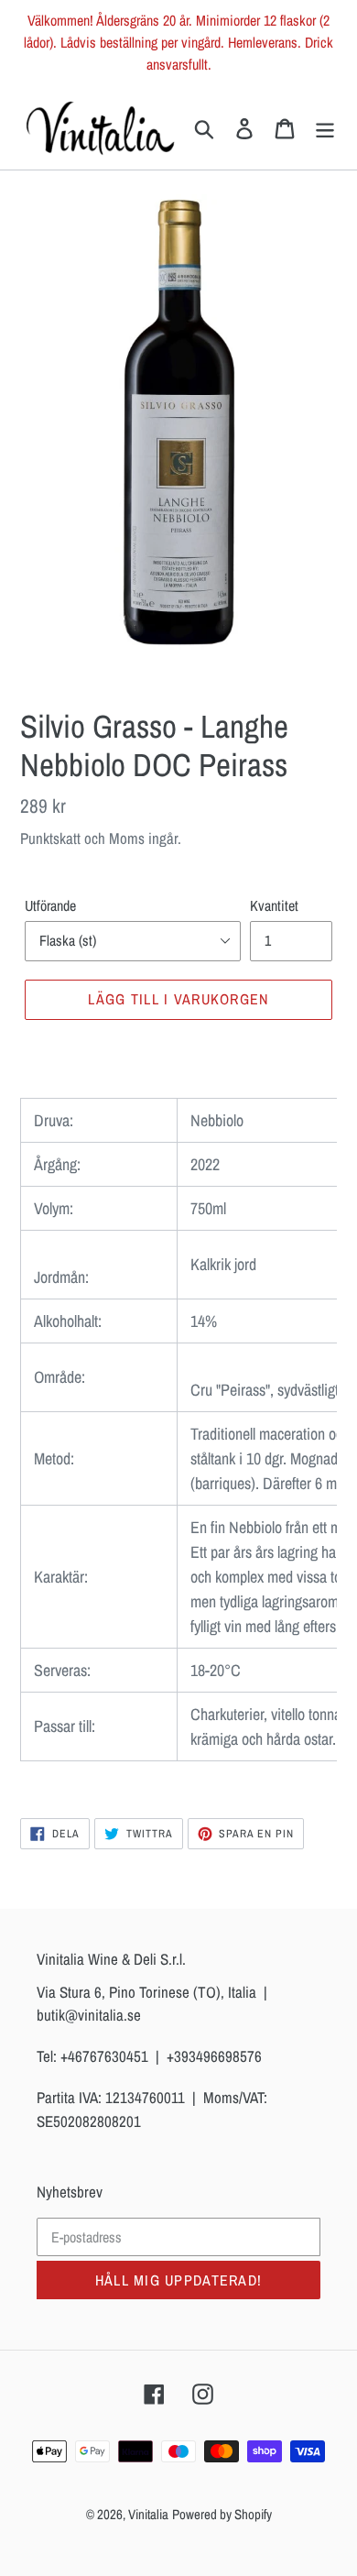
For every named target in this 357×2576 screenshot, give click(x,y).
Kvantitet (274, 905)
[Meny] (325, 127)
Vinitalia (148, 2514)
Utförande (50, 905)
